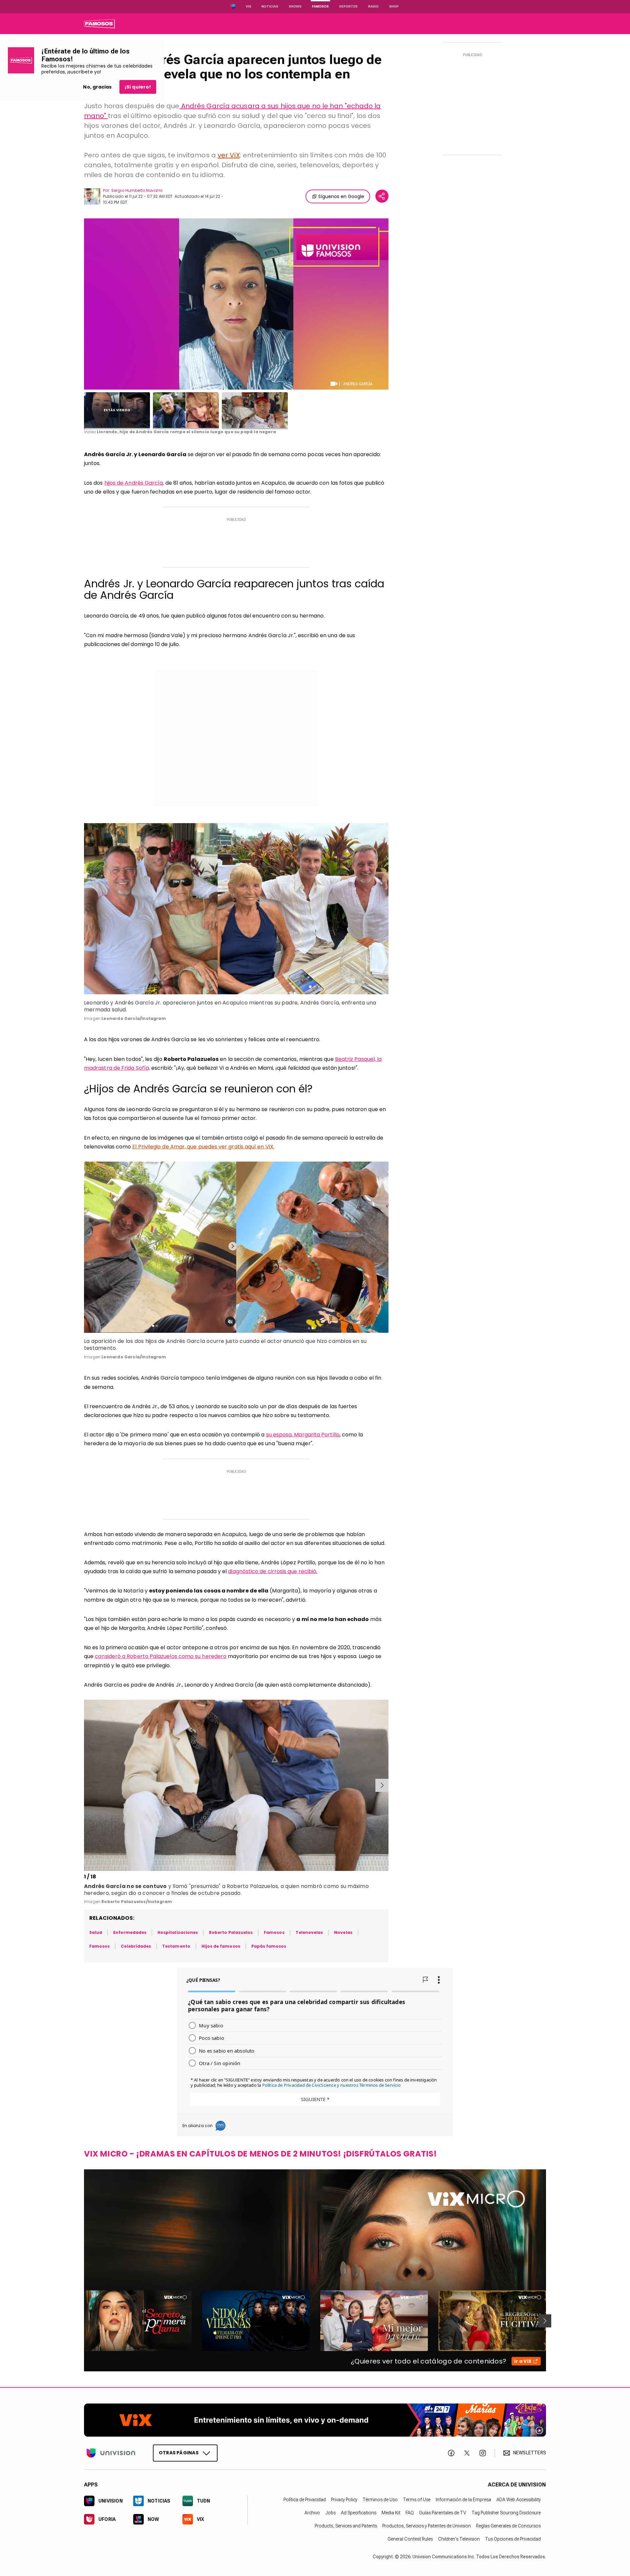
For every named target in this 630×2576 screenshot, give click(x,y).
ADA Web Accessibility (519, 2500)
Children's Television (459, 2539)
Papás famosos (269, 1946)
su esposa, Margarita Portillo (303, 1435)
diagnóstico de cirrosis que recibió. (273, 1571)
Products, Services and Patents (346, 2526)
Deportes (348, 6)
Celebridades (136, 1946)
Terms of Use (417, 2500)
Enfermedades (130, 1932)
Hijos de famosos (221, 1946)
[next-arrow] (382, 1785)
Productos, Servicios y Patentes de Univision (427, 2526)
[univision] (99, 24)
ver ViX (229, 155)
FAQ (410, 2513)
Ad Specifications (359, 2513)
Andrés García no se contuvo (125, 1886)
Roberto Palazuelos (231, 1932)
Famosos (320, 6)
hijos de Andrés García (134, 483)
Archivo (312, 2513)
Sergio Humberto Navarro (137, 190)
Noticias (270, 6)
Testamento (176, 1946)
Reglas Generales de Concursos (508, 2526)
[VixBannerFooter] (315, 2420)
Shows (295, 6)
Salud (96, 1932)
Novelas (343, 1932)
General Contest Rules (410, 2539)
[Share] (382, 196)
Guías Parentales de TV (443, 2513)
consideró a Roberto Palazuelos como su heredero (161, 1656)
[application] (236, 304)
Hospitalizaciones (178, 1932)
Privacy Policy (344, 2500)
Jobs (330, 2513)
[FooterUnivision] (111, 2453)
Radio (373, 6)
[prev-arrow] (85, 1785)
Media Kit (391, 2513)
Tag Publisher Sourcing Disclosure (506, 2513)
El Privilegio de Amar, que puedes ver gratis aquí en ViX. (203, 1147)
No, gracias (97, 87)
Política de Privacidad (305, 2500)
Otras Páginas (179, 2453)
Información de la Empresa (463, 2500)
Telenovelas (309, 1932)
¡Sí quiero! (138, 87)
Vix (248, 6)
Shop (394, 6)
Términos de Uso (380, 2500)
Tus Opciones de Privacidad (513, 2539)
